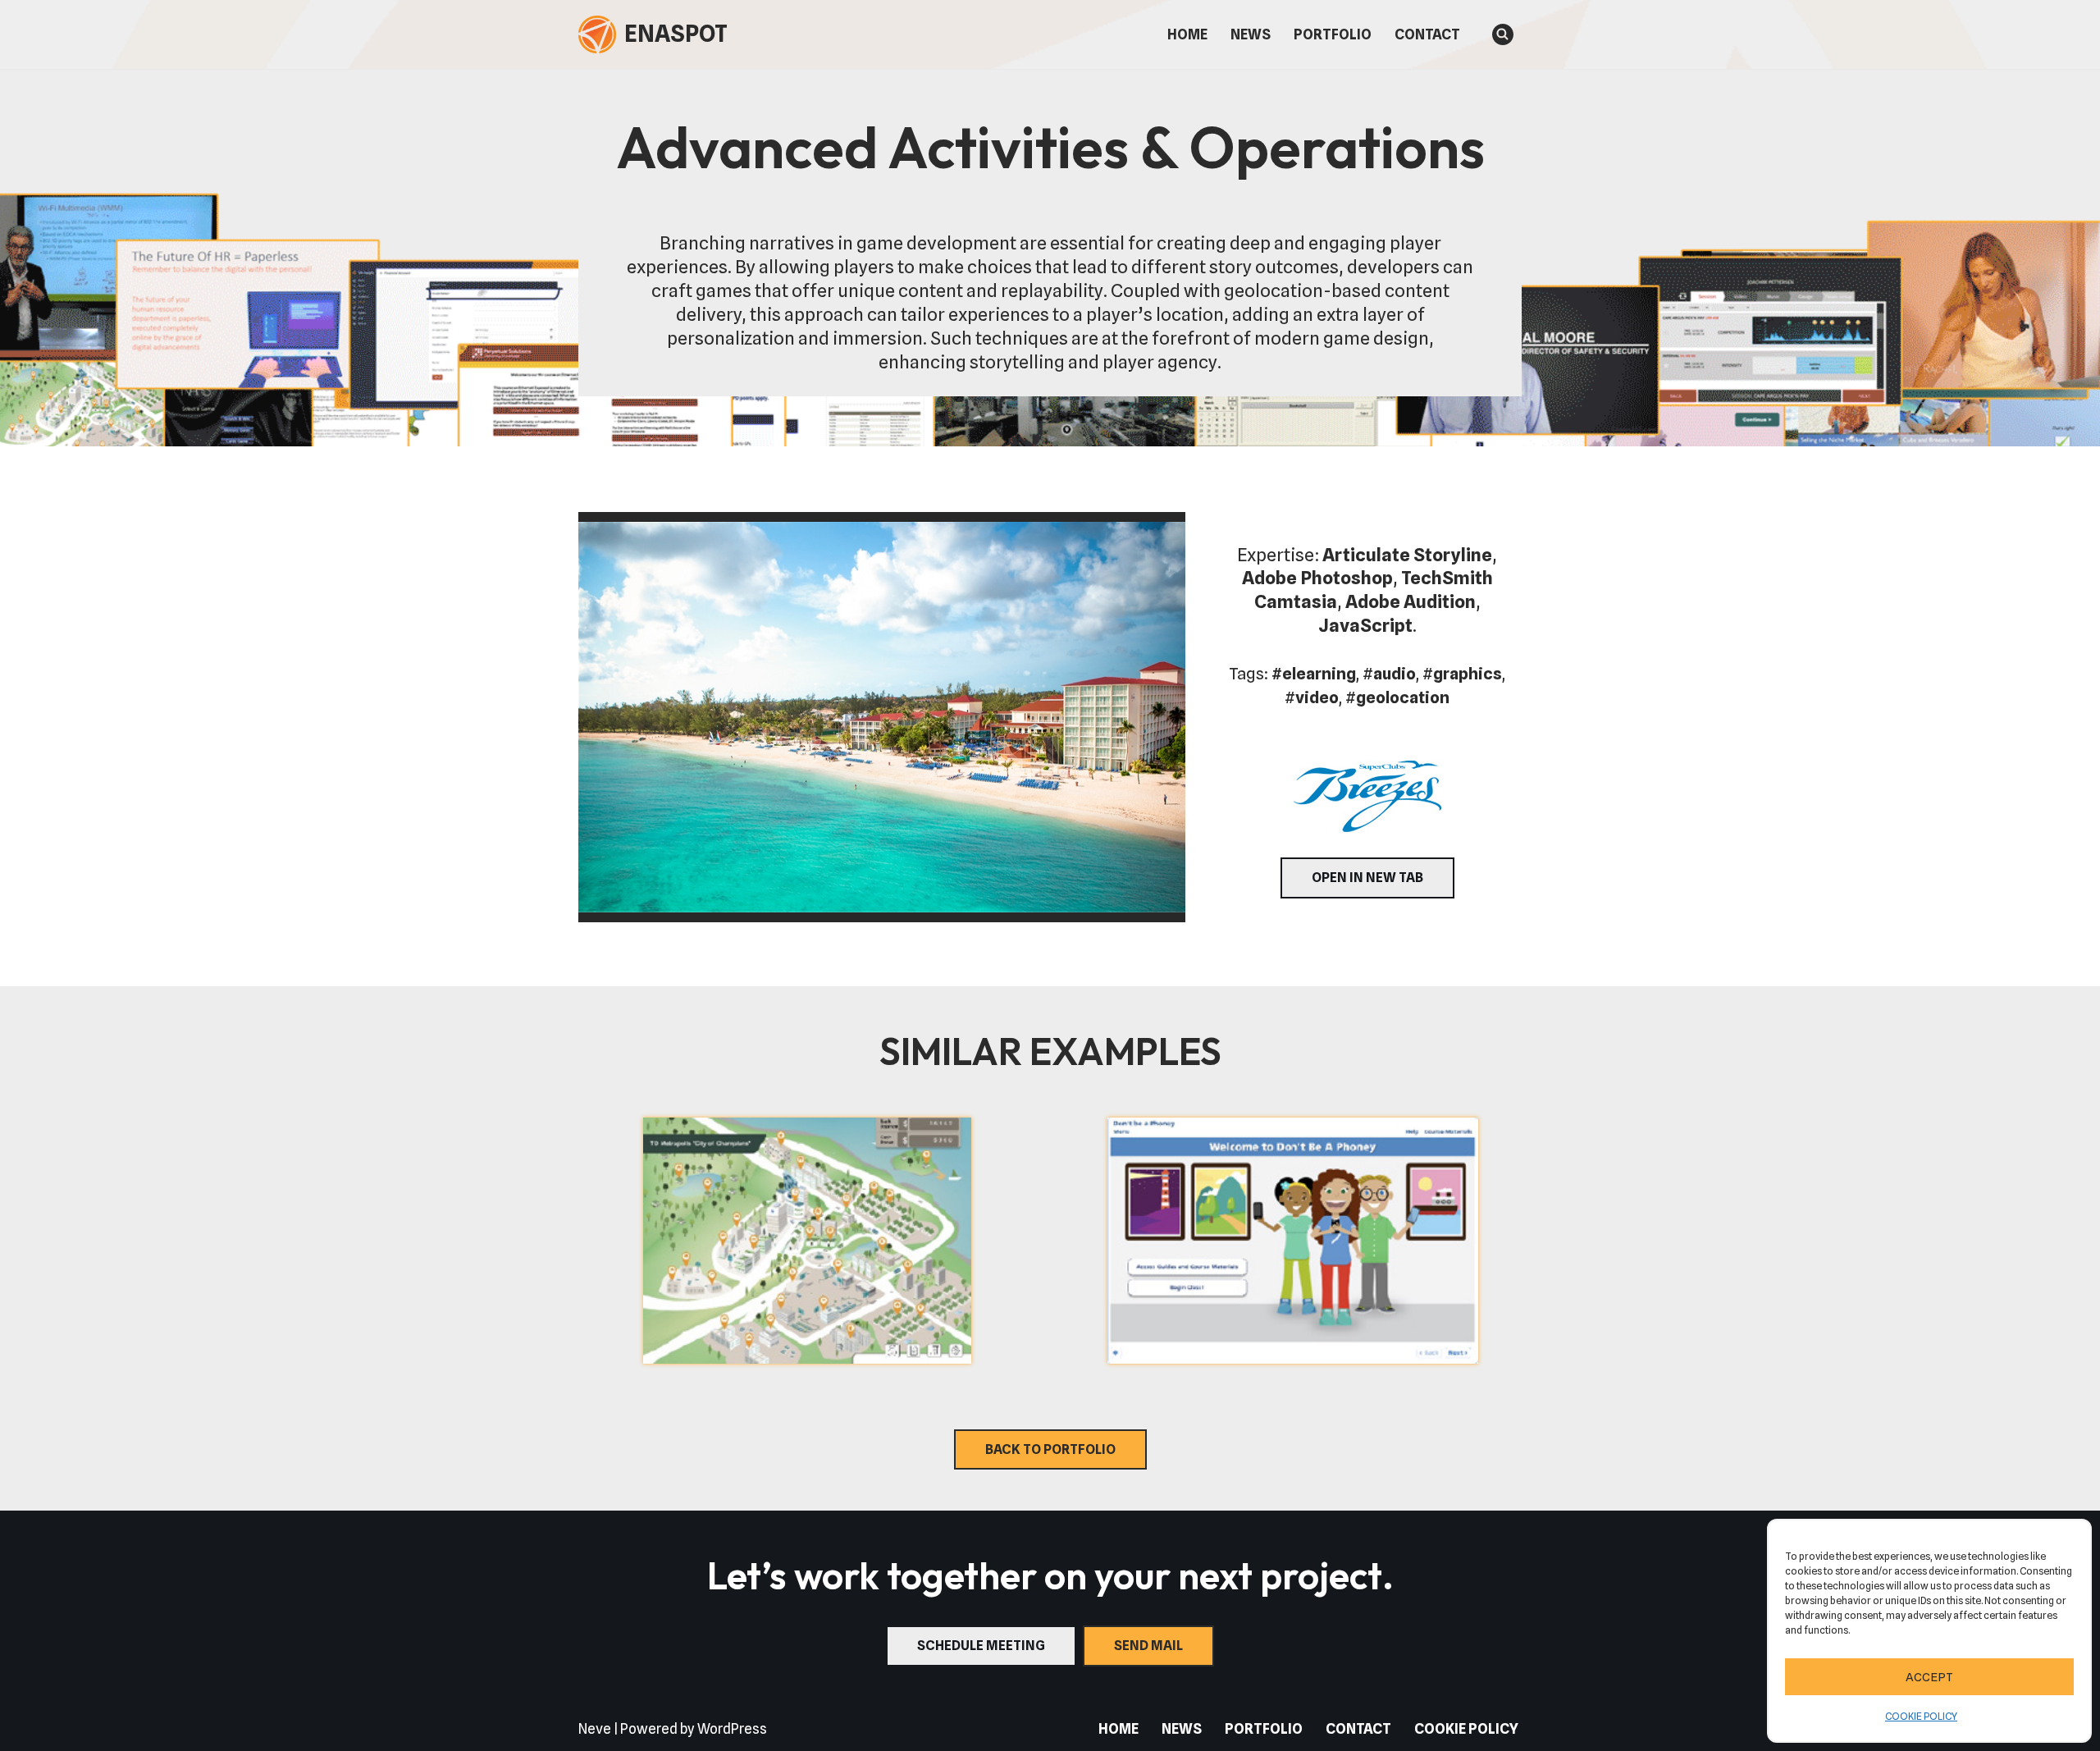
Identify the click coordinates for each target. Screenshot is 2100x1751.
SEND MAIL (1148, 1646)
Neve (595, 1729)
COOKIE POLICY (1921, 1716)
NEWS (1251, 34)
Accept (1929, 1677)
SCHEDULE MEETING (981, 1646)
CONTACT (1427, 34)
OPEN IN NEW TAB (1367, 878)
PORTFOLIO (1333, 34)
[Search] (1503, 34)
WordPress (732, 1729)
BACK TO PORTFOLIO (1050, 1449)
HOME (1187, 34)
